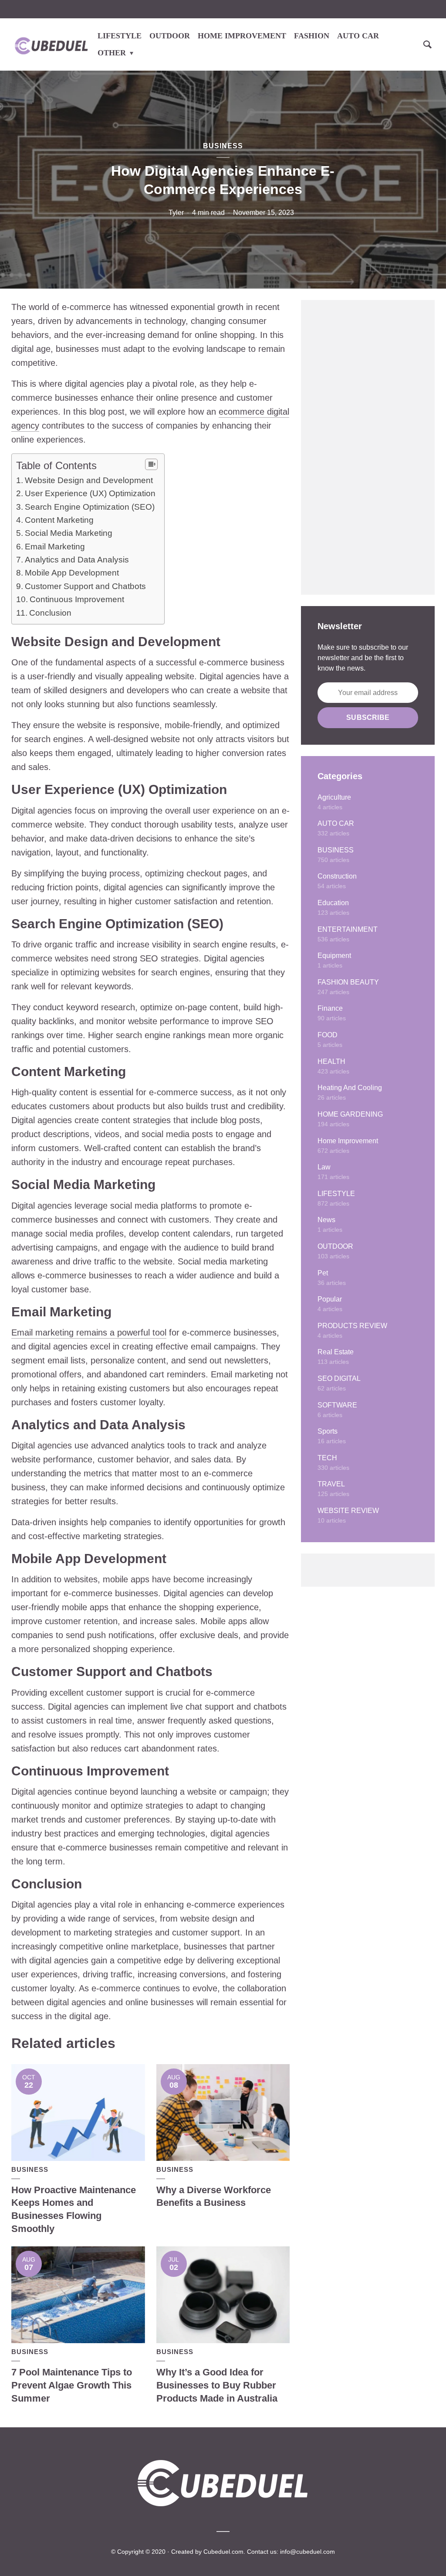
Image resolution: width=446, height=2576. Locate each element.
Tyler (176, 213)
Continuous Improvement (77, 599)
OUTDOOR (170, 36)
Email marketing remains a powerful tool (89, 1332)
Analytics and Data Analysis (77, 560)
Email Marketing (55, 547)
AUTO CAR (358, 36)
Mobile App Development (72, 573)
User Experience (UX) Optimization (90, 493)
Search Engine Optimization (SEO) (90, 507)
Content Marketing (59, 520)
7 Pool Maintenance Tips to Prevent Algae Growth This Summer (72, 2385)
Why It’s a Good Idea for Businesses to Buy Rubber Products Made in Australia (217, 2385)
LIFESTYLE (120, 36)
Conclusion (50, 613)
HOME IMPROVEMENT (242, 36)
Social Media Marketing (69, 533)
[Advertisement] (368, 447)
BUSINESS (223, 146)
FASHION (312, 36)
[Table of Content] (151, 464)
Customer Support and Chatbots (85, 586)
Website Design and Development (89, 480)
